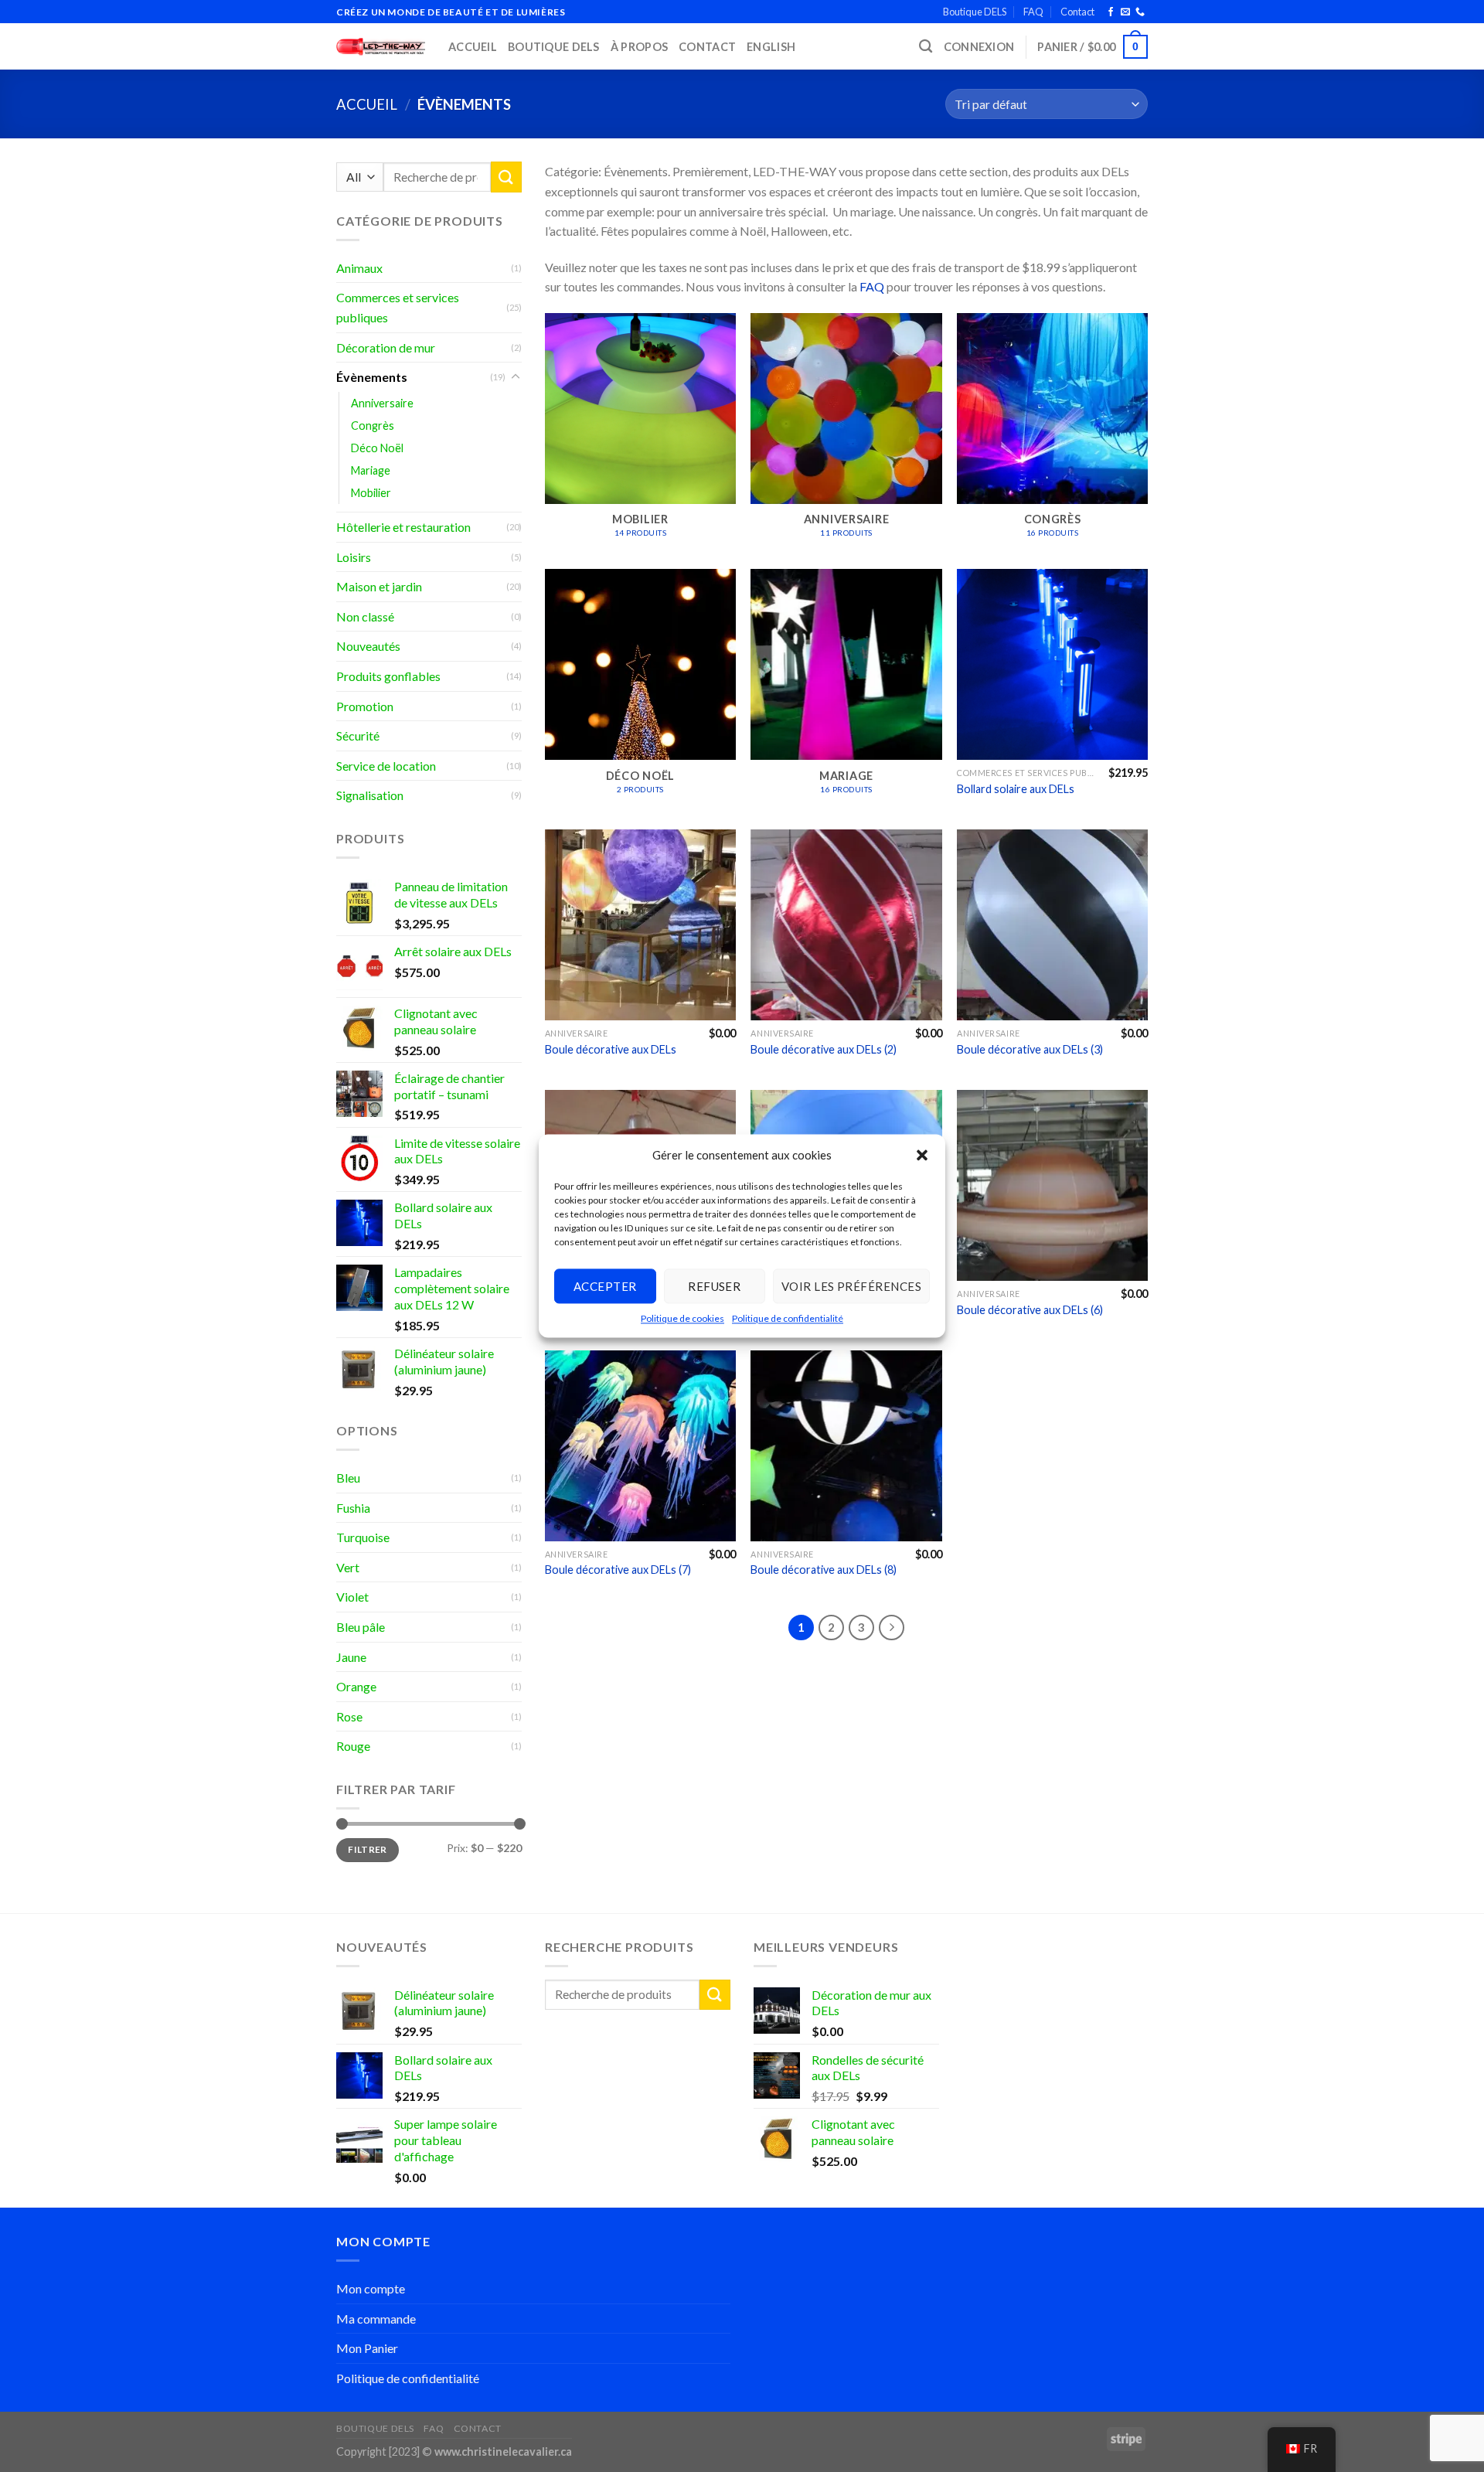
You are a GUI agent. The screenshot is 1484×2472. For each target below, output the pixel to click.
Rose (349, 1716)
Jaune (351, 1657)
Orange (356, 1686)
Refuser (714, 1286)
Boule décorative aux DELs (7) (618, 1570)
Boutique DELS (975, 12)
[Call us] (1140, 12)
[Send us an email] (1125, 12)
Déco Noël (377, 448)
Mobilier (371, 493)
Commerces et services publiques (398, 307)
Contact (1077, 12)
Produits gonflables (388, 676)
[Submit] (506, 177)
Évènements (372, 377)
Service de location (386, 766)
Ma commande (376, 2319)
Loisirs (354, 557)
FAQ (1033, 12)
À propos (639, 47)
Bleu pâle (361, 1627)
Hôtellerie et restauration (403, 527)
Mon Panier (367, 2348)
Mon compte (371, 2288)
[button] (922, 1155)
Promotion (365, 706)
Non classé (365, 616)
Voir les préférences (851, 1286)
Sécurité (358, 735)
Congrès (373, 426)
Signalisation (370, 795)
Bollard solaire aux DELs (1016, 789)
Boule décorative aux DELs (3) (1030, 1049)
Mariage (371, 470)
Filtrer (368, 1849)
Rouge (353, 1746)
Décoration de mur (386, 347)
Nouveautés (368, 646)
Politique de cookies (682, 1318)
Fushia (353, 1508)
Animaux (359, 268)
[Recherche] (926, 47)
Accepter (605, 1286)
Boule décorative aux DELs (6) (1030, 1310)
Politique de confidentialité (788, 1318)
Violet (352, 1597)
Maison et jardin (379, 586)
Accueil (473, 47)
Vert (348, 1567)
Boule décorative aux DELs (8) (824, 1570)
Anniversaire (382, 403)
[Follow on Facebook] (1111, 12)
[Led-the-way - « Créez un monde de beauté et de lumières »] (381, 47)
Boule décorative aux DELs (611, 1049)
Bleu (348, 1478)
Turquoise (363, 1537)
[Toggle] (516, 377)
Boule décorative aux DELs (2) (824, 1049)
